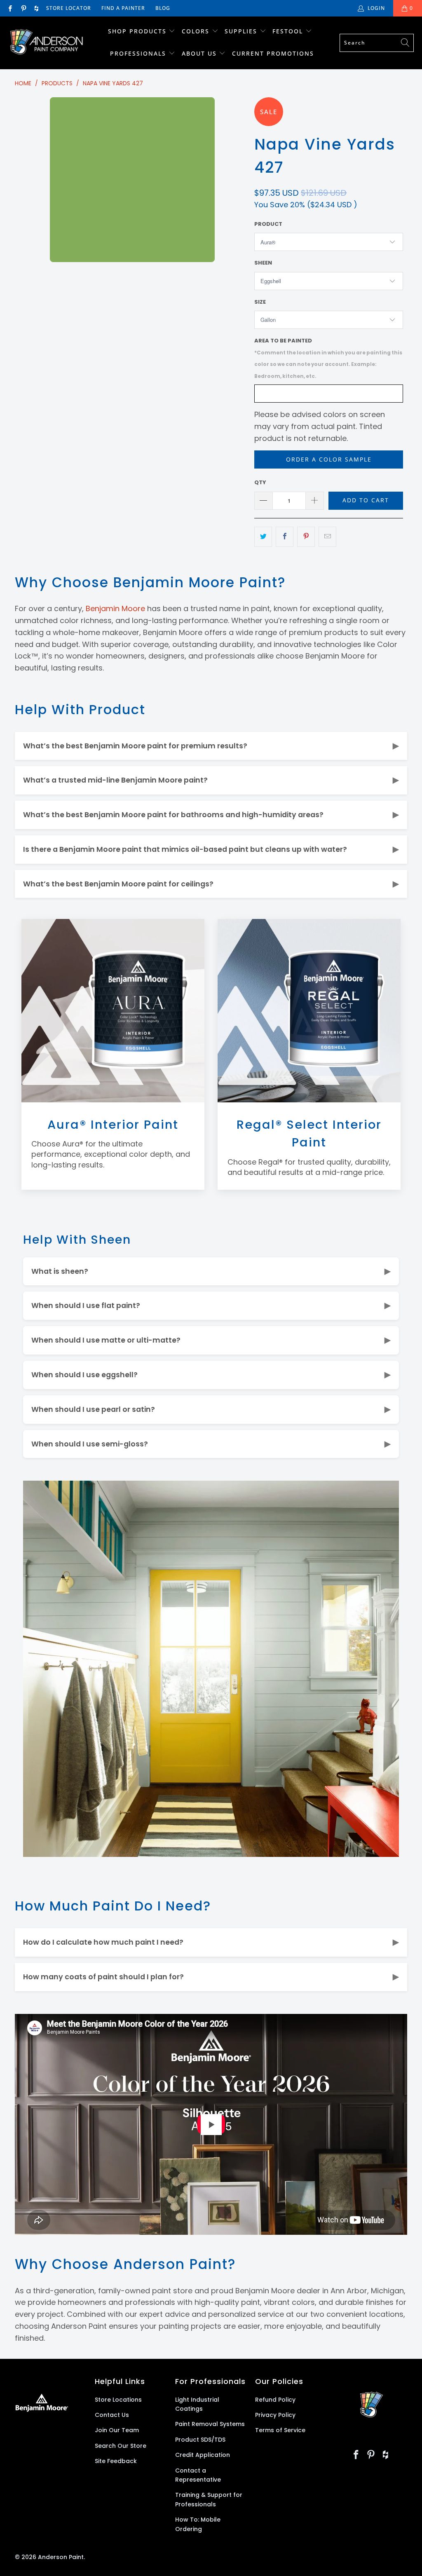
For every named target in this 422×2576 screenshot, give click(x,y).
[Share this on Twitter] (263, 537)
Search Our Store (121, 2446)
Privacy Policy (275, 2415)
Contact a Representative (198, 2475)
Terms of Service (280, 2430)
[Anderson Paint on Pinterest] (23, 8)
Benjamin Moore (115, 608)
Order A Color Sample (329, 459)
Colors (196, 31)
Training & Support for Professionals (209, 2499)
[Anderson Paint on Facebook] (10, 8)
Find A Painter (123, 8)
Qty (260, 482)
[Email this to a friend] (327, 537)
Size (260, 302)
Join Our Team (117, 2430)
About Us (200, 53)
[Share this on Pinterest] (306, 537)
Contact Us (112, 2415)
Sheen (263, 263)
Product (268, 224)
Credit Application (203, 2455)
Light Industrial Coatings (197, 2404)
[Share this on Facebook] (285, 537)
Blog (163, 8)
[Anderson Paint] (46, 43)
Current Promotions (273, 53)
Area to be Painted (328, 358)
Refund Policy (275, 2400)
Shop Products (137, 31)
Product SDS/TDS (200, 2440)
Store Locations (118, 2400)
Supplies (241, 31)
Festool (289, 31)
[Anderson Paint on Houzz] (36, 8)
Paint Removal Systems (210, 2424)
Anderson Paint (61, 2557)
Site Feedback (116, 2461)
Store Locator (69, 8)
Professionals (139, 53)
